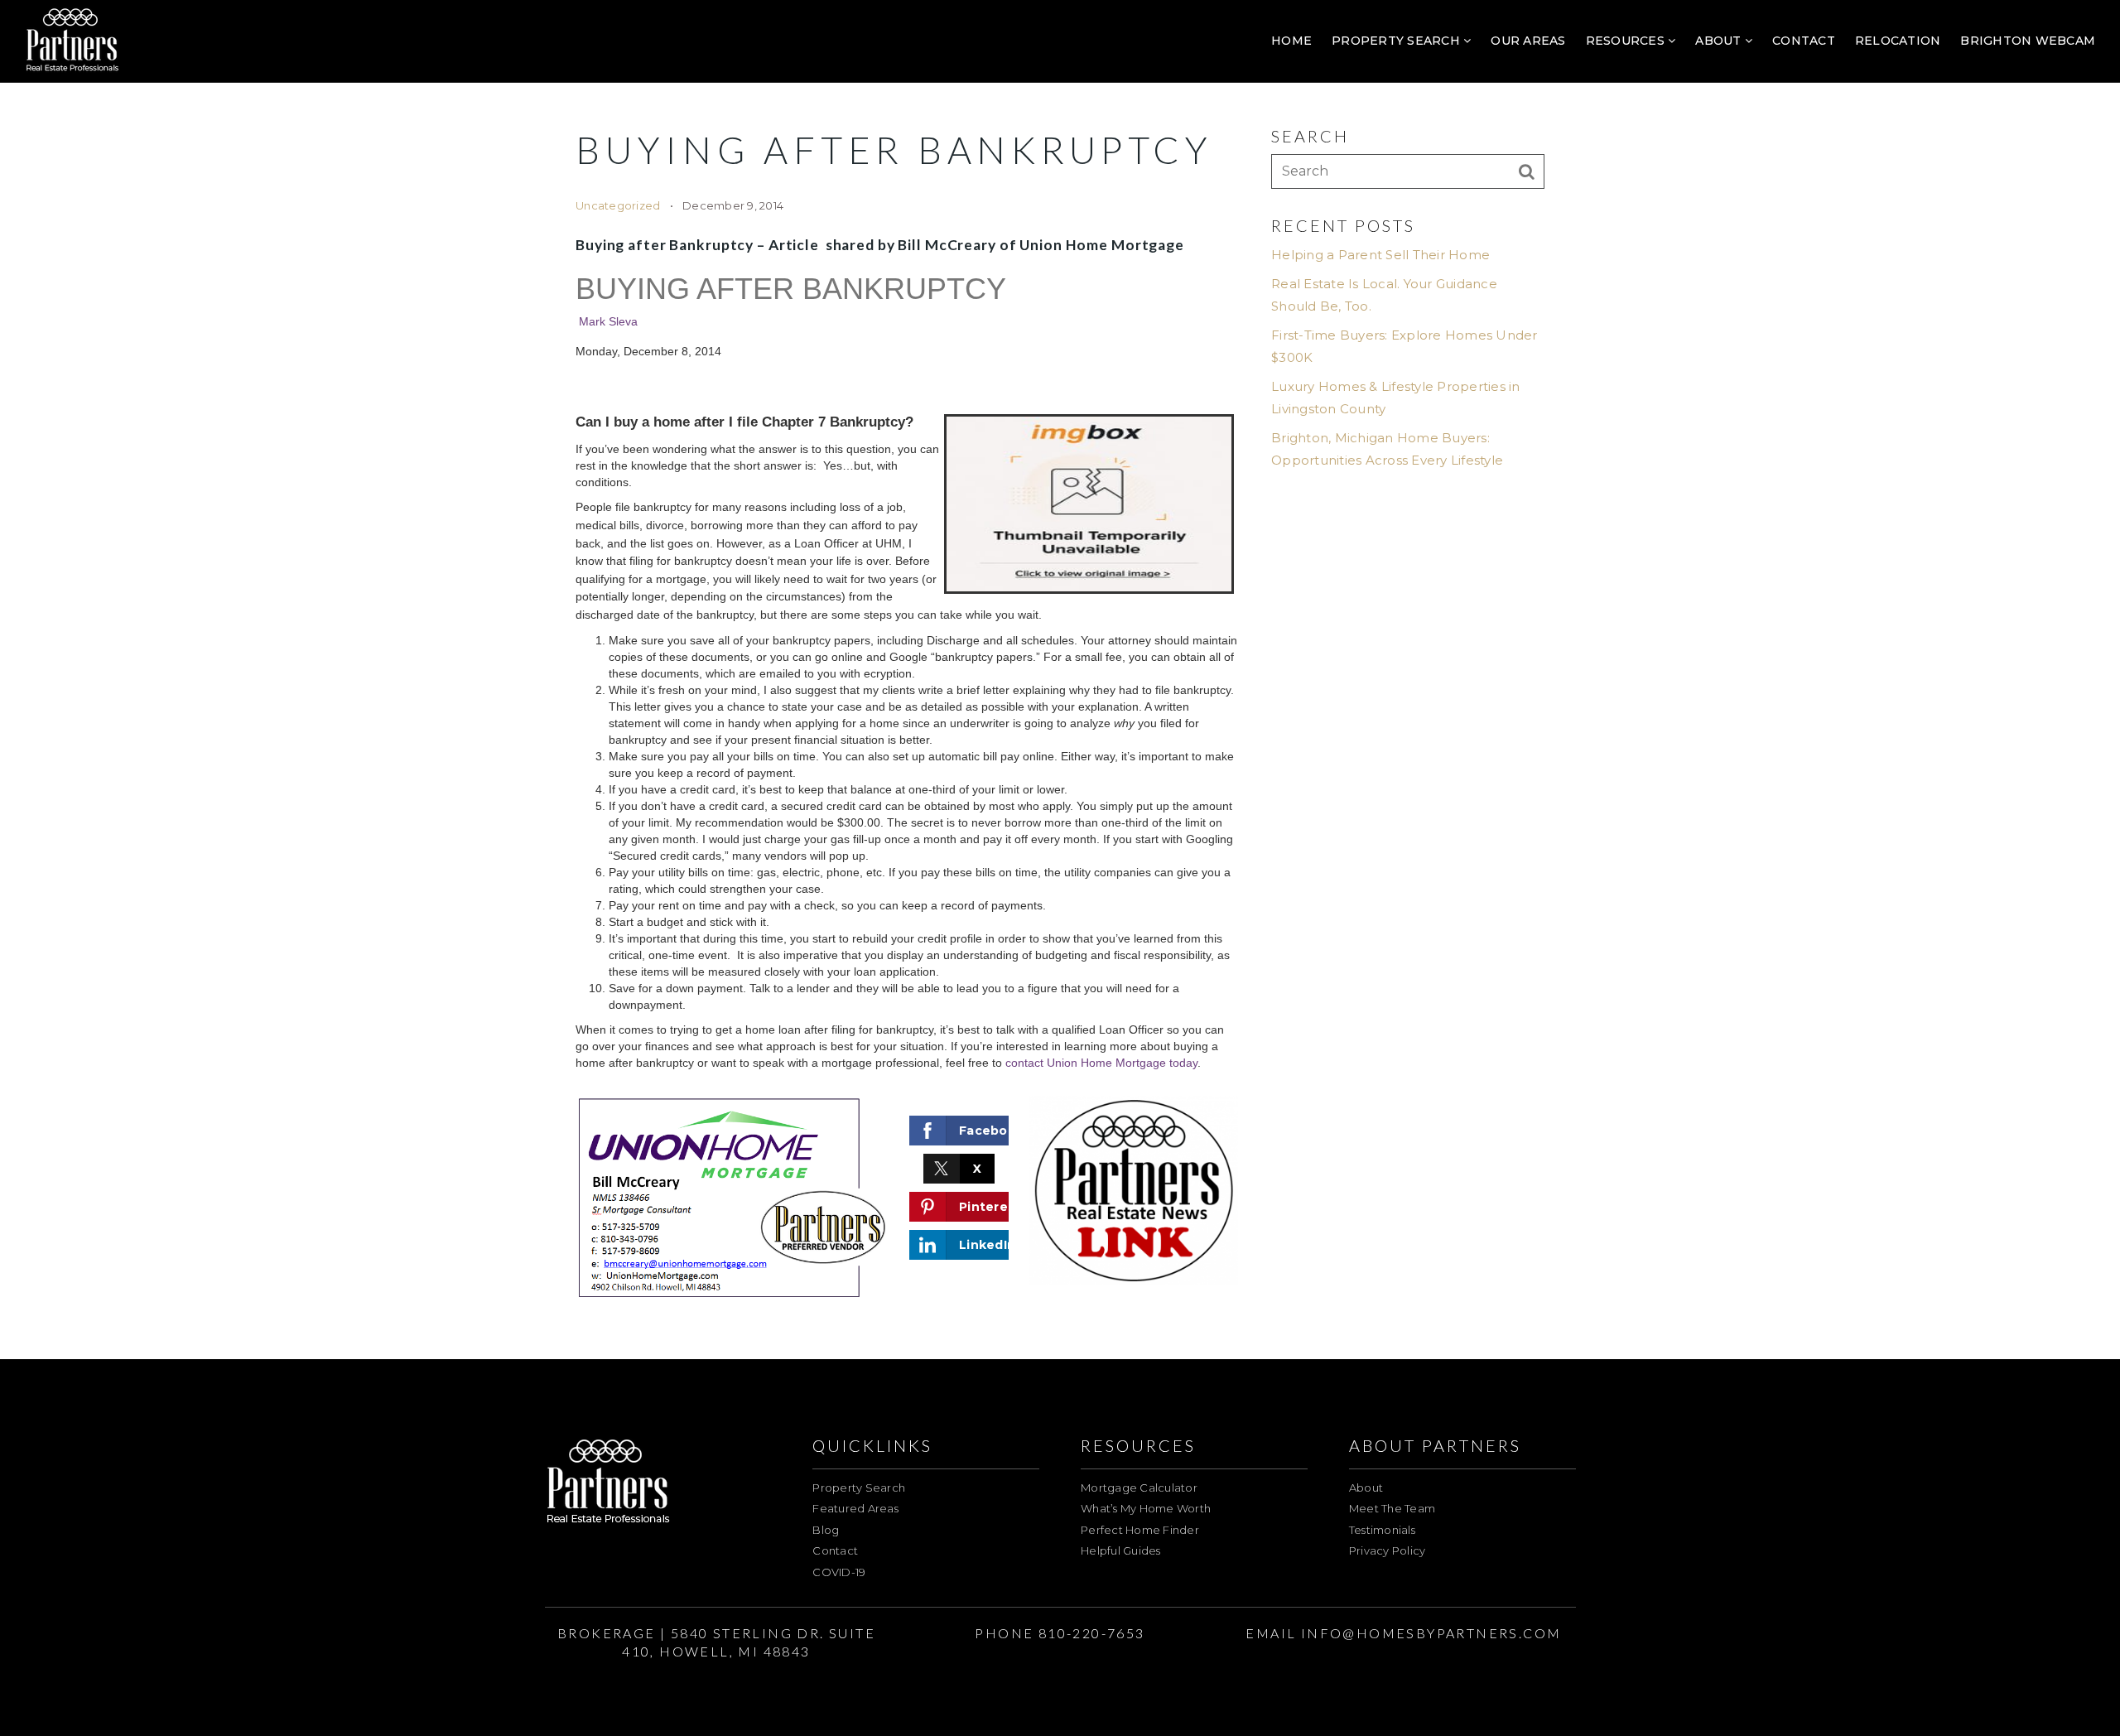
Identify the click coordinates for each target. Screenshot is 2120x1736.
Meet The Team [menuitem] (1392, 1508)
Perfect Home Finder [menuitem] (1140, 1530)
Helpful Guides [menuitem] (1121, 1550)
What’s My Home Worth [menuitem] (1146, 1508)
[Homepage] (72, 41)
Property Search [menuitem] (1397, 41)
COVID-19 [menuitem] (839, 1572)
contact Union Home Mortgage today (1101, 1063)
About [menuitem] (1720, 41)
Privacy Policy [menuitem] (1388, 1550)
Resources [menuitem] (1627, 41)
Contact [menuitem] (1804, 41)
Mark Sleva (608, 321)
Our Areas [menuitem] (1528, 41)
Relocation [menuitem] (1898, 41)
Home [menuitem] (1291, 41)
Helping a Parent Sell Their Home (1380, 255)
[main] (1060, 680)
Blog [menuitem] (826, 1530)
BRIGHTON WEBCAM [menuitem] (2028, 41)
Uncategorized (618, 205)
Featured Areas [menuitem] (855, 1508)
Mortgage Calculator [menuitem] (1139, 1488)
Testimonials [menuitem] (1382, 1530)
